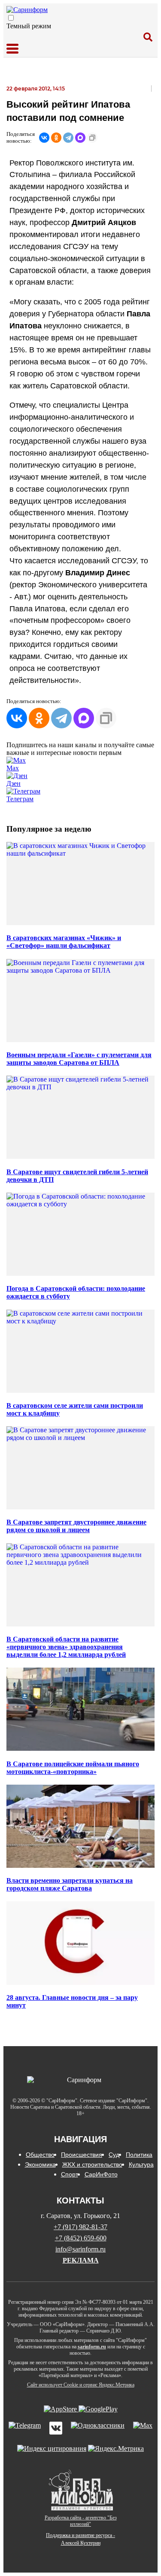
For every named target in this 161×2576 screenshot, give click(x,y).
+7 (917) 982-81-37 (80, 2227)
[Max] (143, 2429)
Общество (40, 2155)
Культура (141, 2164)
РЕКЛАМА (81, 2260)
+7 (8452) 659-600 (81, 2238)
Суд (114, 2155)
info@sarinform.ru (80, 2249)
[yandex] (52, 2448)
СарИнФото (101, 2174)
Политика (139, 2155)
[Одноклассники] (56, 138)
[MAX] (80, 138)
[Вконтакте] (56, 2429)
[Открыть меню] (12, 49)
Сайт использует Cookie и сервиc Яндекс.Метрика (81, 2385)
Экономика (40, 2164)
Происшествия (82, 2155)
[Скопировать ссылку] (92, 138)
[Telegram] (68, 138)
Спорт (70, 2174)
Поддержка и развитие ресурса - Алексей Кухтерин (80, 2539)
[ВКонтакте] (44, 138)
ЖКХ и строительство (92, 2164)
